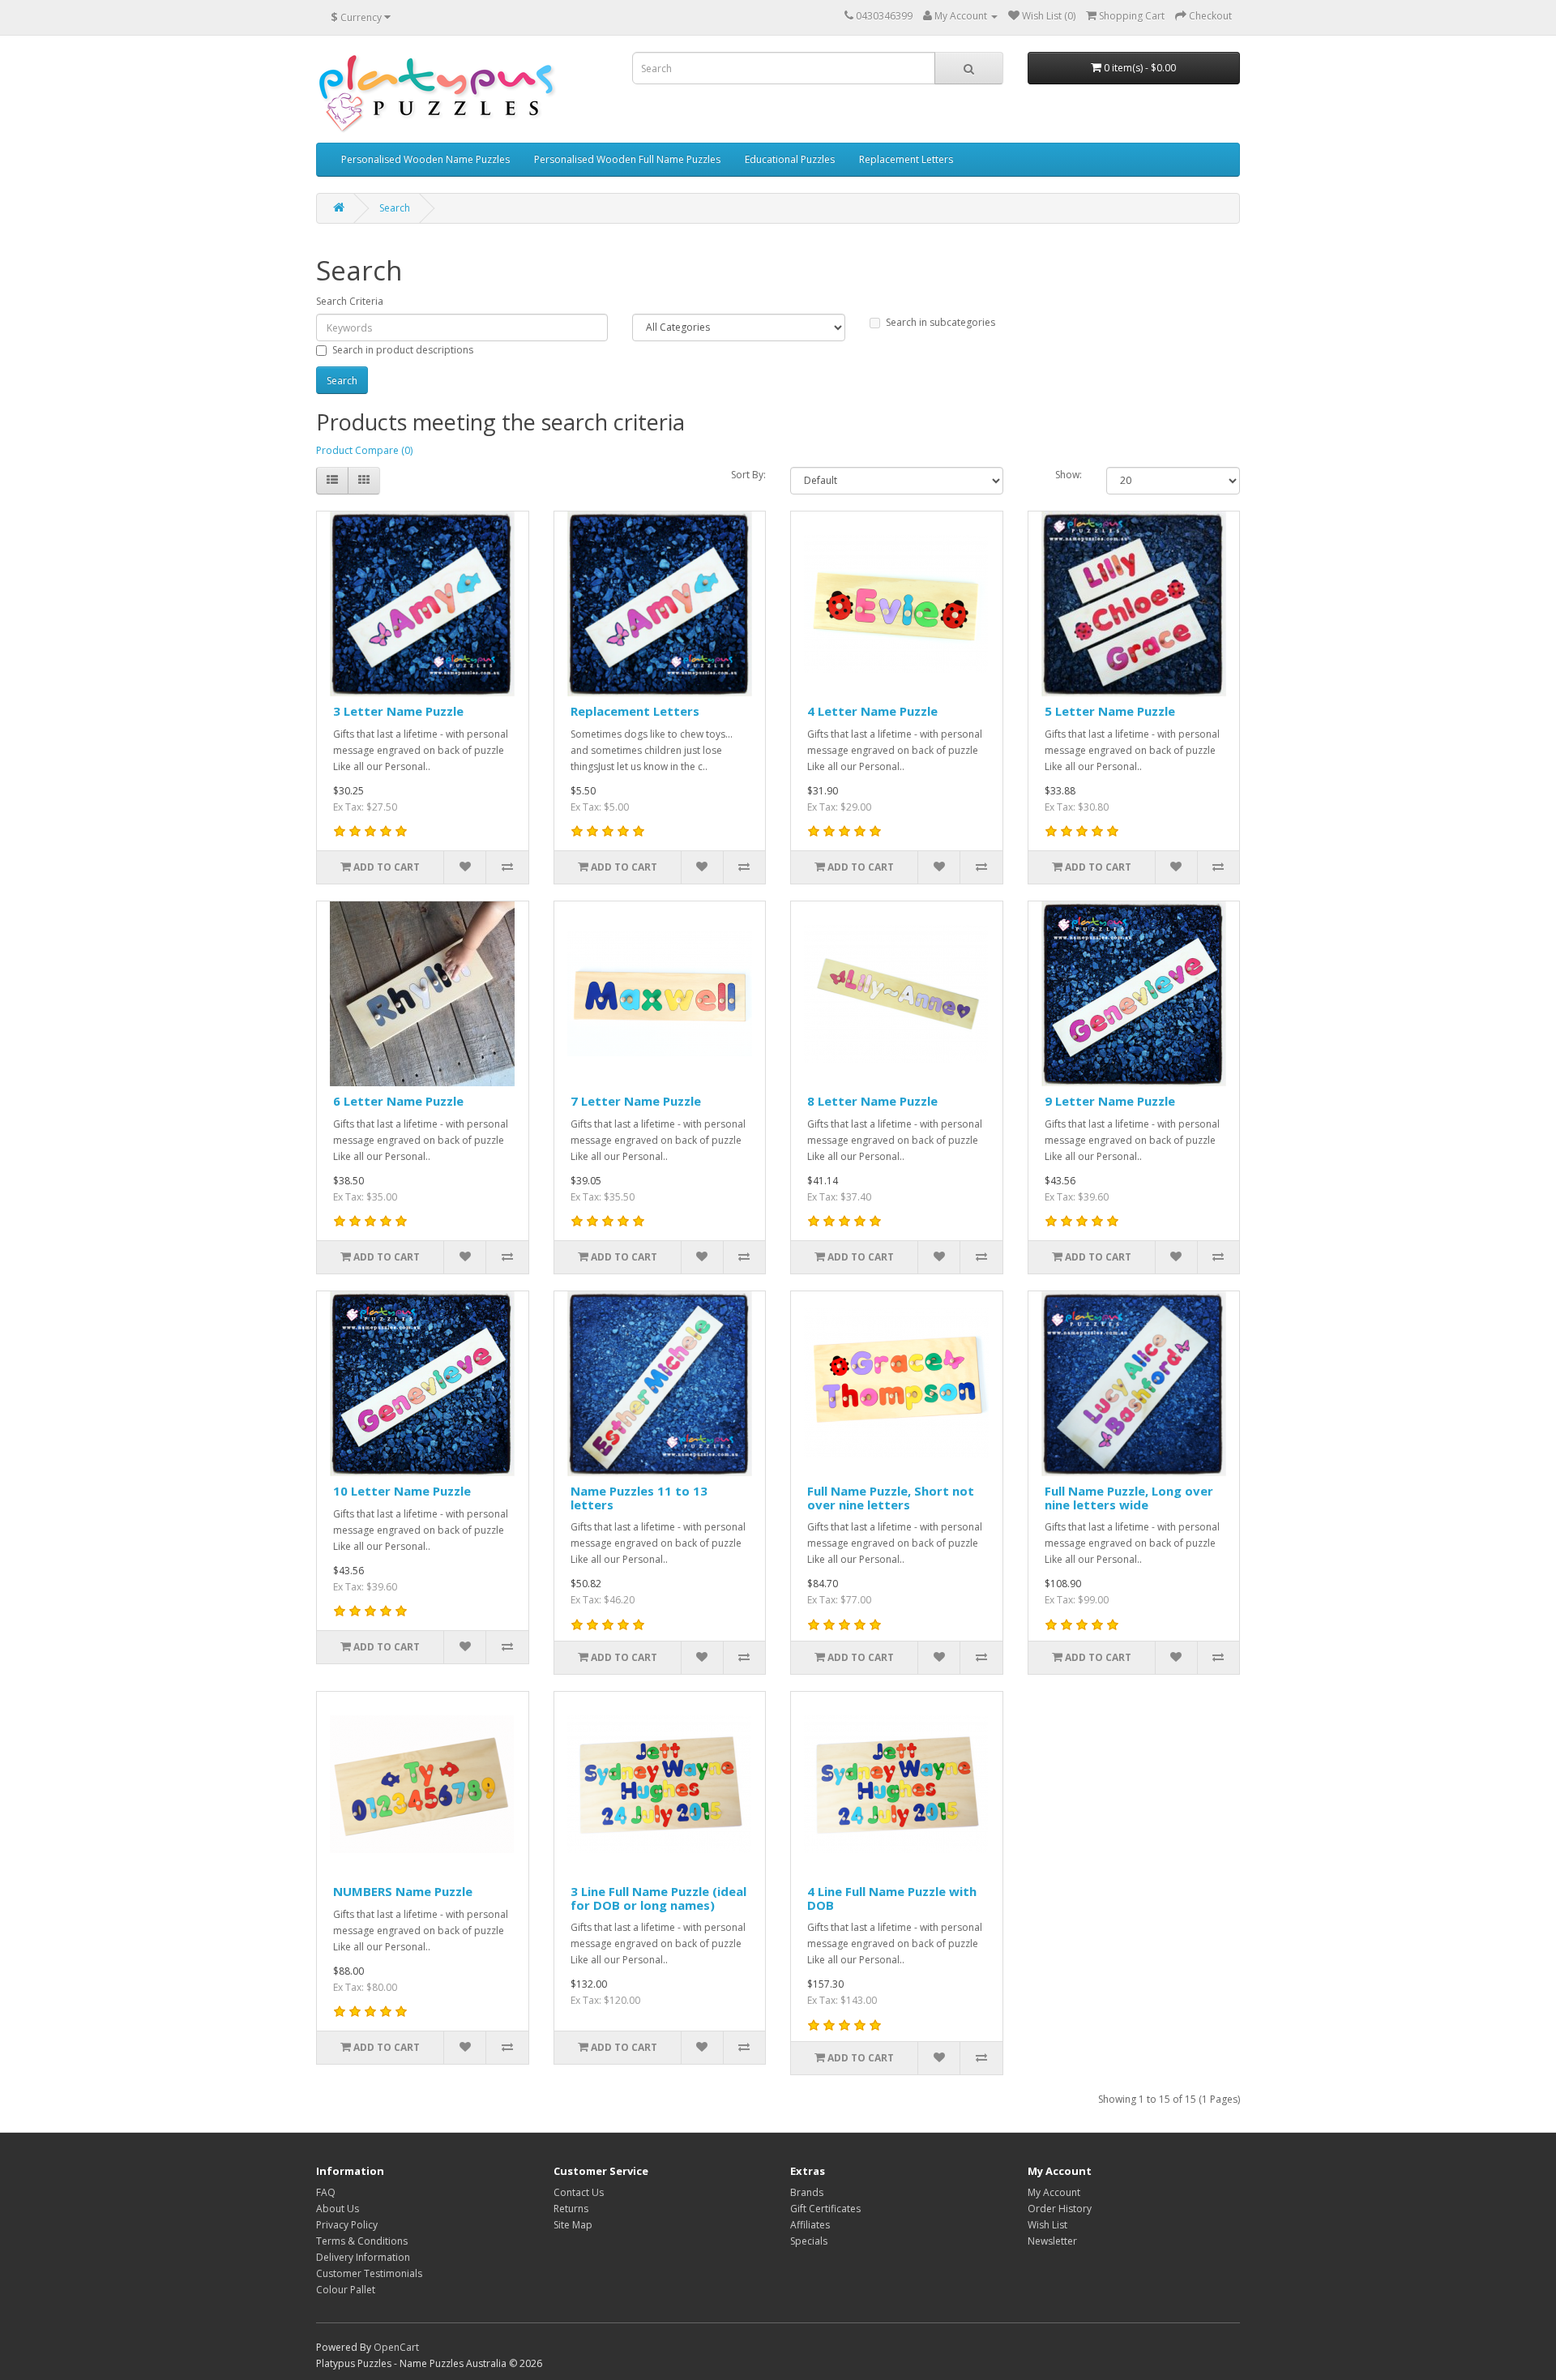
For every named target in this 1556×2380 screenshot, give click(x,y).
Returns (571, 2209)
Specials (809, 2241)
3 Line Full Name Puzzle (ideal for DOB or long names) (658, 1898)
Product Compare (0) (364, 450)
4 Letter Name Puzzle (872, 711)
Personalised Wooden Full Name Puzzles (627, 159)
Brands (807, 2192)
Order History (1060, 2209)
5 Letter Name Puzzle (1110, 711)
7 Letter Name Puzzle (636, 1101)
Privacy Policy (347, 2225)
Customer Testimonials (369, 2273)
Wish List (1047, 2225)
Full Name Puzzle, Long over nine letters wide (1129, 1498)
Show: (1069, 475)
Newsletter (1052, 2241)
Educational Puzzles (790, 159)
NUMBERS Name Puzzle (403, 1891)
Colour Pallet (346, 2290)
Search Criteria (350, 301)
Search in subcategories (940, 322)
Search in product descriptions (403, 350)
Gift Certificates (825, 2209)
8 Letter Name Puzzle (872, 1101)
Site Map (573, 2225)
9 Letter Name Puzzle (1110, 1101)
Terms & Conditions (362, 2241)
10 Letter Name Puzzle (402, 1491)
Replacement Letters (906, 159)
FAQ (326, 2192)
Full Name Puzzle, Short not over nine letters (891, 1498)
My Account (1054, 2192)
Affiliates (810, 2225)
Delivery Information (363, 2257)
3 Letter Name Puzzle (398, 711)
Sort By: (748, 475)
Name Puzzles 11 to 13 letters (639, 1498)
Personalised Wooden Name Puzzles (425, 159)
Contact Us (579, 2192)
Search (395, 208)
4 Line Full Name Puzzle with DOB (892, 1898)
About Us (338, 2209)
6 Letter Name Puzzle (398, 1101)
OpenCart (396, 2347)
